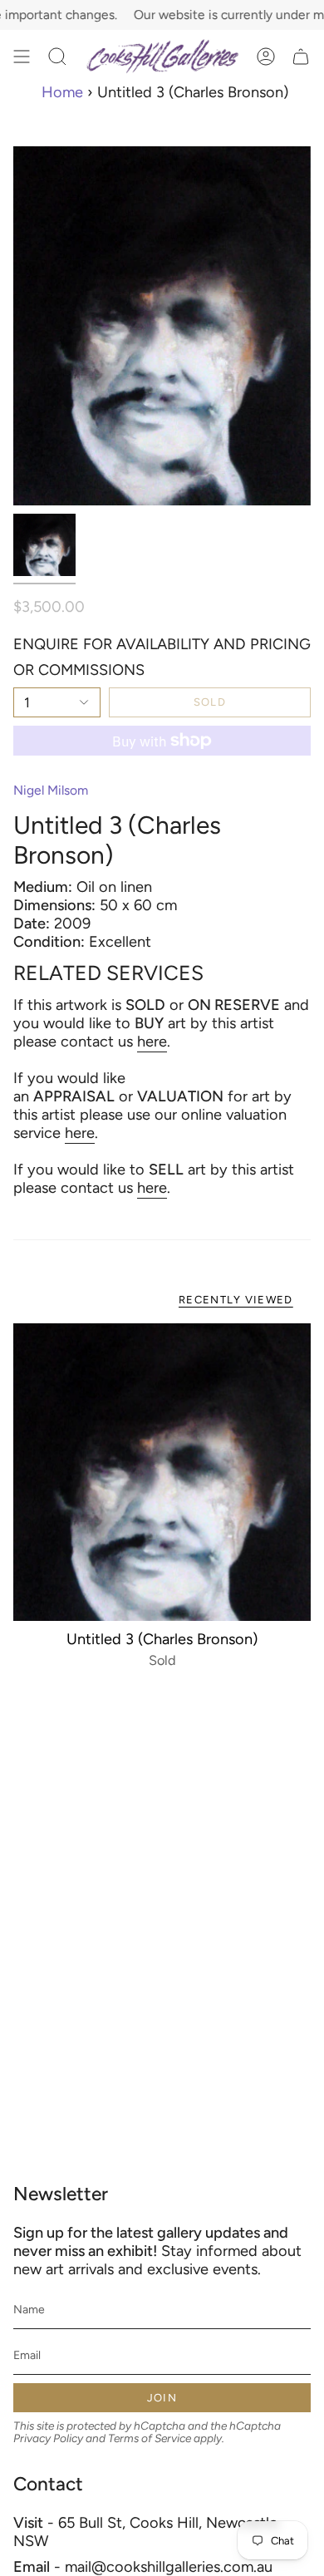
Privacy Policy (48, 2438)
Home (62, 92)
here (152, 1042)
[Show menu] (22, 57)
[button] (57, 57)
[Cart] (301, 57)
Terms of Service (150, 2438)
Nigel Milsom (51, 790)
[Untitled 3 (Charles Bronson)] (162, 1472)
